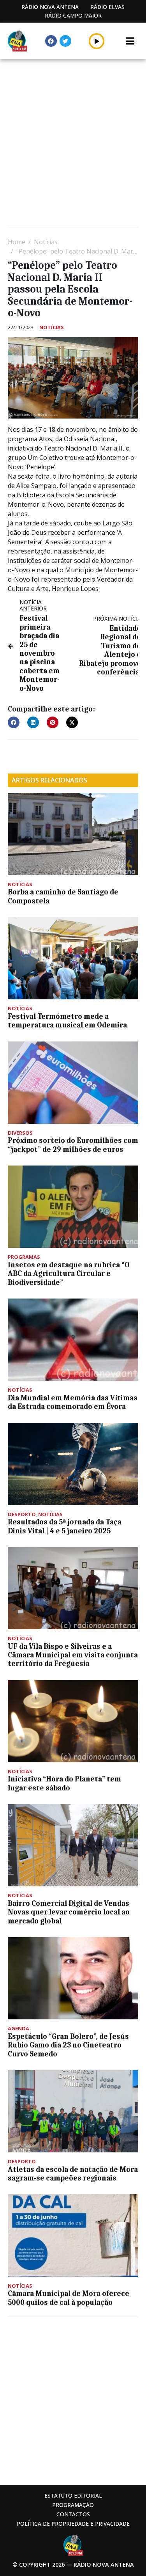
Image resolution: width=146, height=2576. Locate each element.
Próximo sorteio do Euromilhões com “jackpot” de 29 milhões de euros (73, 1145)
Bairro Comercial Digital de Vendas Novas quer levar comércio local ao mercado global (69, 1912)
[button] (97, 41)
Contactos (73, 2514)
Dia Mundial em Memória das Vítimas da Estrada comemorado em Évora (73, 1402)
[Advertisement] (73, 144)
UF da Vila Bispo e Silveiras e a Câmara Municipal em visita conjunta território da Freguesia (73, 1655)
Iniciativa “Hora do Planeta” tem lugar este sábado (64, 1783)
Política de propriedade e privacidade (73, 2524)
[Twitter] (65, 41)
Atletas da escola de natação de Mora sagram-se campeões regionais (73, 2174)
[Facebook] (51, 41)
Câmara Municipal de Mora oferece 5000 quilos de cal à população (69, 2298)
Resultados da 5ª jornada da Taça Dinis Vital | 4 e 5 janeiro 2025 (65, 1526)
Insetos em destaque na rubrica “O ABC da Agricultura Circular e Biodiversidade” (69, 1274)
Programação (73, 2505)
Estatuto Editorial (73, 2495)
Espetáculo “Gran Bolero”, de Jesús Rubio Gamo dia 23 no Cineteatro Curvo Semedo (68, 2045)
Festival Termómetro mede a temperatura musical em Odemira (67, 1021)
